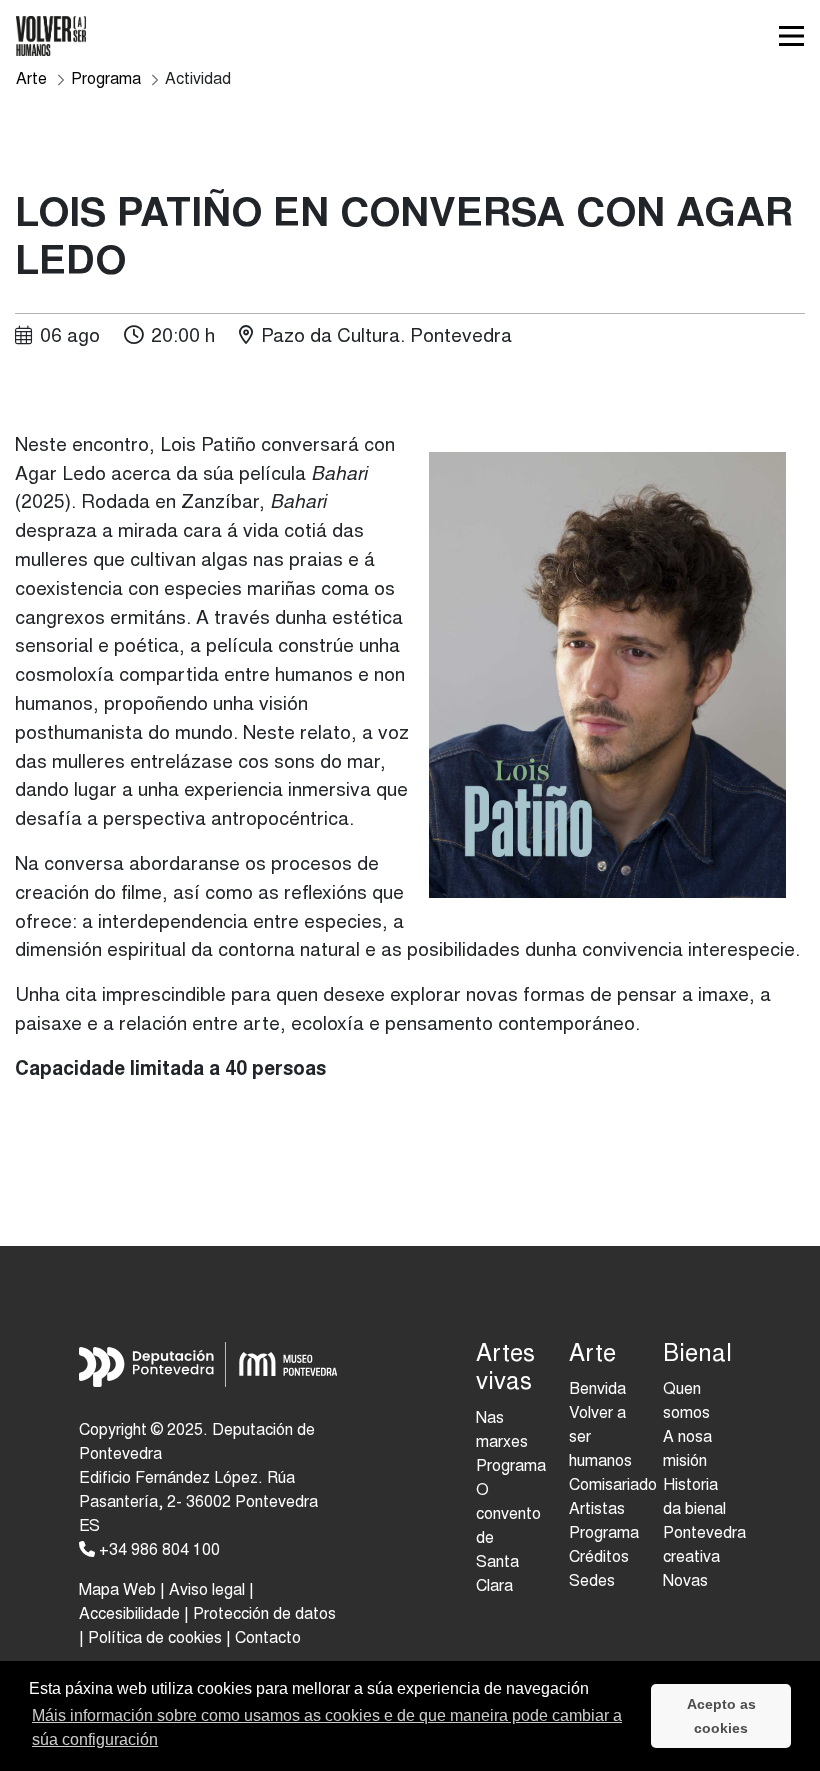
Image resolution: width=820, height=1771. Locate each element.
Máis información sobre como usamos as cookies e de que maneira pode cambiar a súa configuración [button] (327, 1727)
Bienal (694, 1356)
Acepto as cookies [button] (721, 1716)
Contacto (268, 1639)
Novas (685, 1582)
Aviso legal (207, 1591)
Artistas (597, 1510)
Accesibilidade (129, 1615)
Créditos (599, 1558)
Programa (604, 1534)
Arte (592, 1356)
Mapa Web (117, 1591)
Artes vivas (505, 1370)
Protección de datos (264, 1615)
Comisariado (613, 1486)
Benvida (597, 1390)
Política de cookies (155, 1639)
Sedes (592, 1582)
